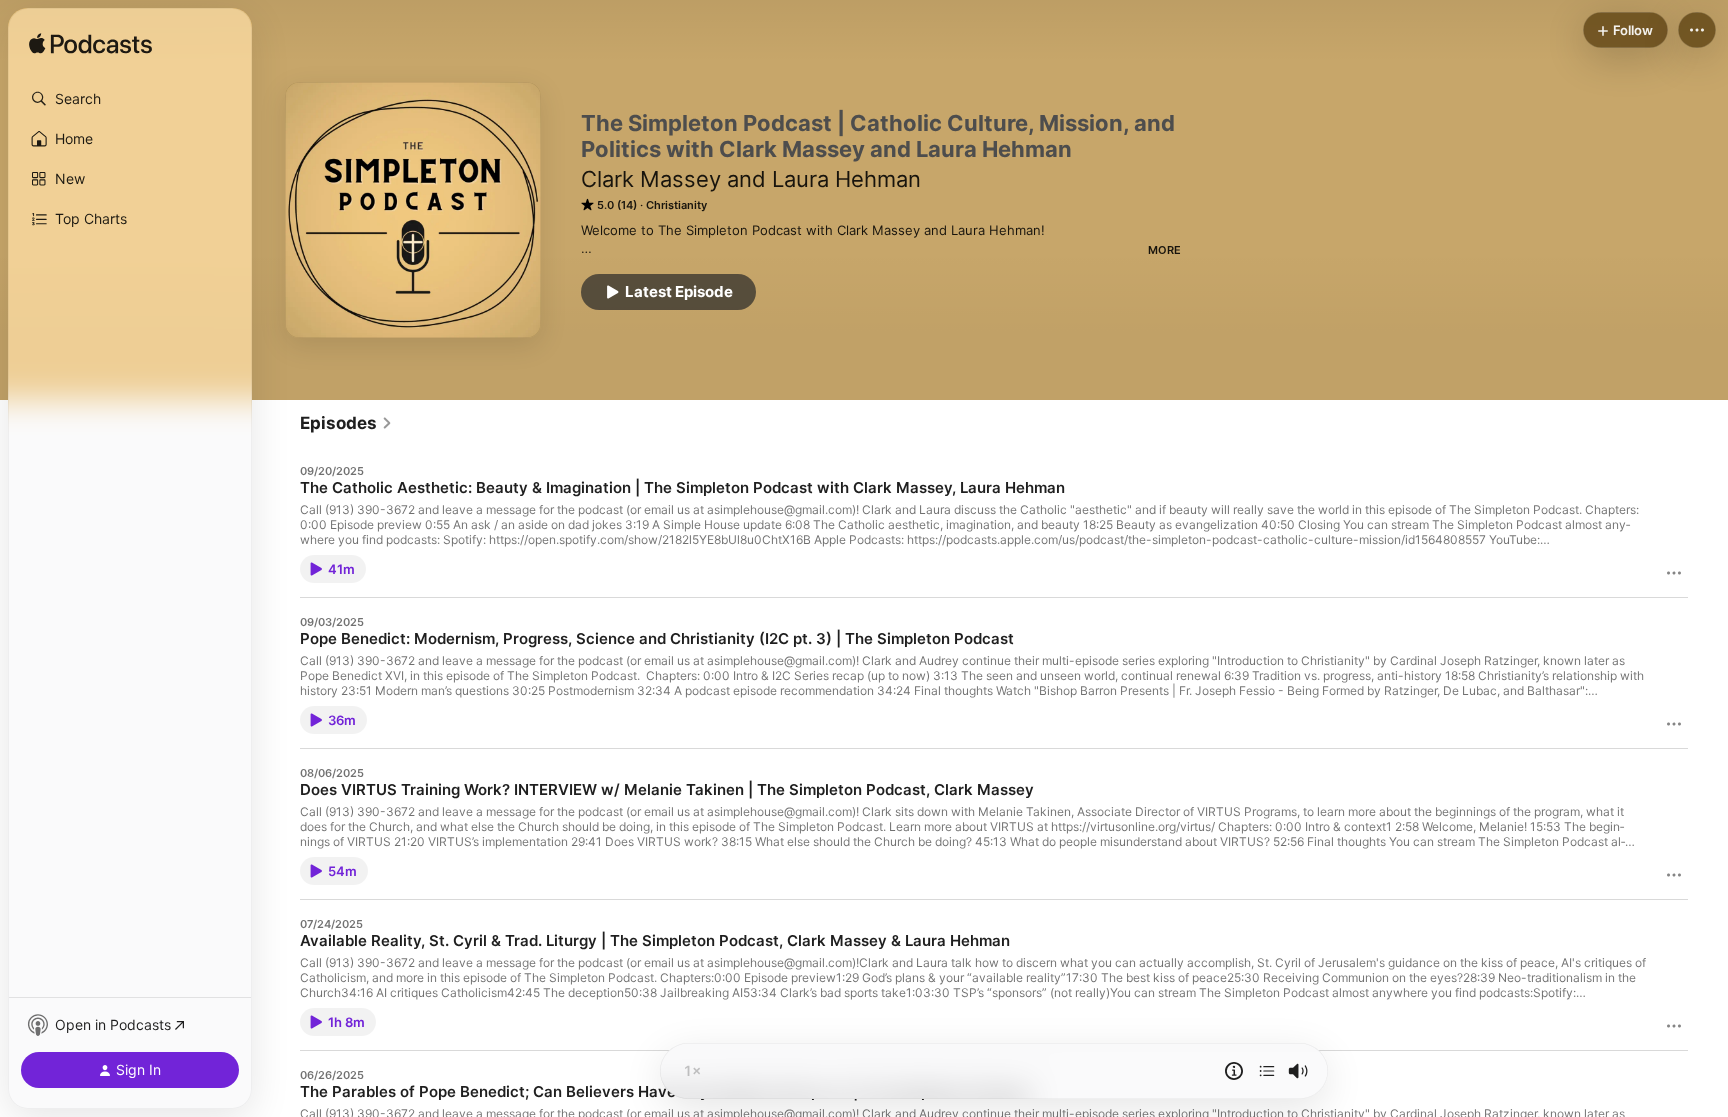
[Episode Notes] (1234, 1071)
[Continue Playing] (1267, 1071)
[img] (90, 45)
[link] (346, 423)
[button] (130, 99)
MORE (1164, 250)
